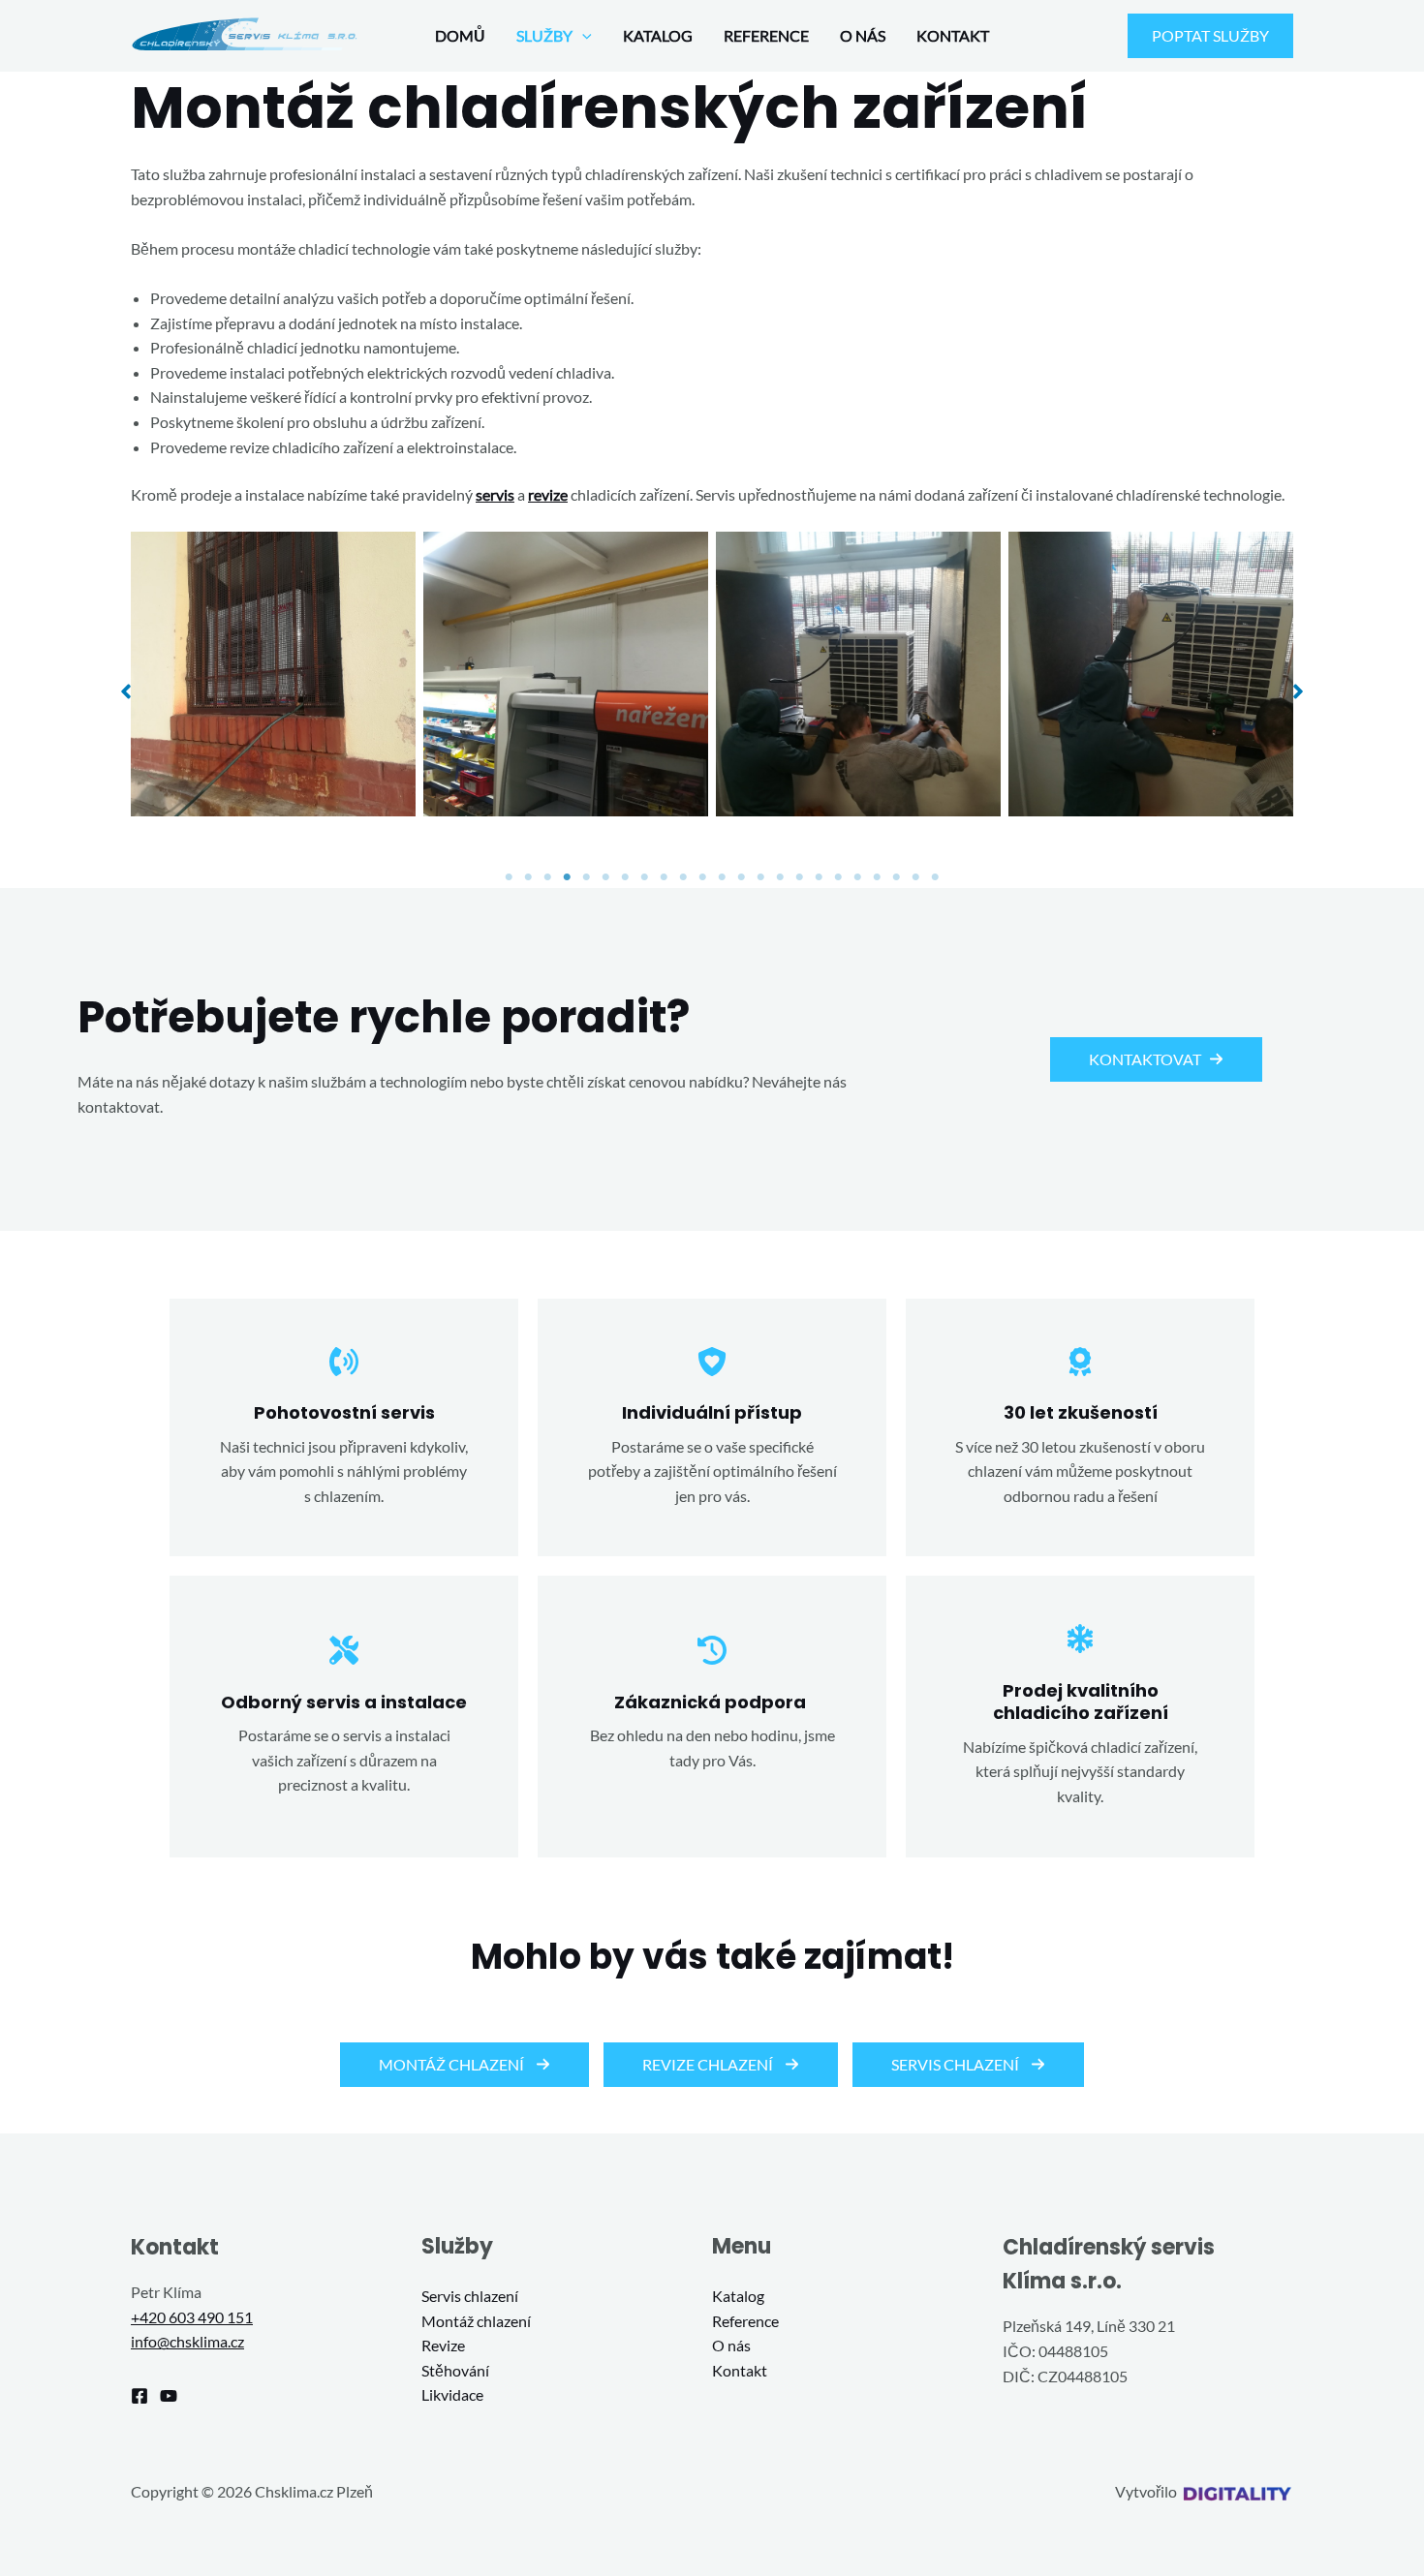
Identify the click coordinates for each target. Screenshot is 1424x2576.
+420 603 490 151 (192, 2317)
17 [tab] (819, 877)
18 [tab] (838, 877)
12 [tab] (722, 877)
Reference (745, 2321)
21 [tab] (896, 877)
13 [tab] (741, 877)
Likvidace (452, 2394)
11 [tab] (702, 877)
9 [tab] (664, 877)
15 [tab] (780, 877)
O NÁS (863, 35)
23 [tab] (935, 877)
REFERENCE (766, 35)
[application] (582, 36)
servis (495, 494)
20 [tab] (877, 877)
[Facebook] (139, 2396)
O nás (731, 2345)
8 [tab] (644, 877)
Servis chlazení (470, 2296)
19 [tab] (857, 877)
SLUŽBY (544, 35)
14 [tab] (760, 877)
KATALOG (658, 35)
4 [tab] (567, 877)
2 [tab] (528, 877)
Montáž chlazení (476, 2321)
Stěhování (455, 2370)
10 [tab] (683, 877)
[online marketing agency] (1237, 2491)
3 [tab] (547, 877)
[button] (126, 691)
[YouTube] (169, 2396)
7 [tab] (625, 877)
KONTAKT (953, 35)
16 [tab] (799, 877)
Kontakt (740, 2370)
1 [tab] (509, 877)
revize (548, 494)
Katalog (738, 2296)
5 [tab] (586, 877)
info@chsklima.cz (187, 2341)
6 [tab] (605, 877)
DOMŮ (460, 35)
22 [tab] (915, 877)
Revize (443, 2345)
